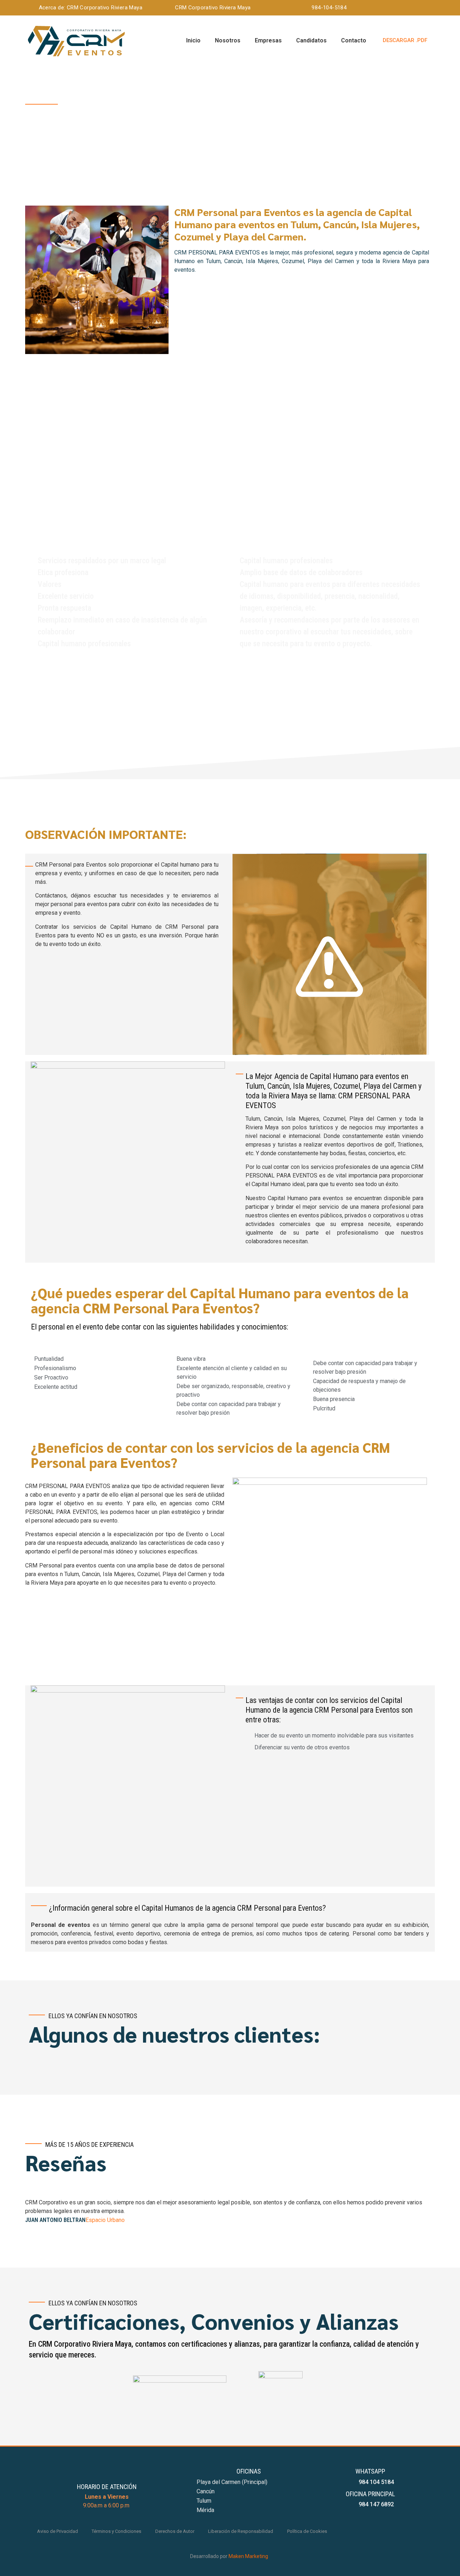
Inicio (193, 40)
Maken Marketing (248, 2556)
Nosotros (228, 40)
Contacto (354, 40)
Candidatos (311, 40)
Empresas (268, 40)
